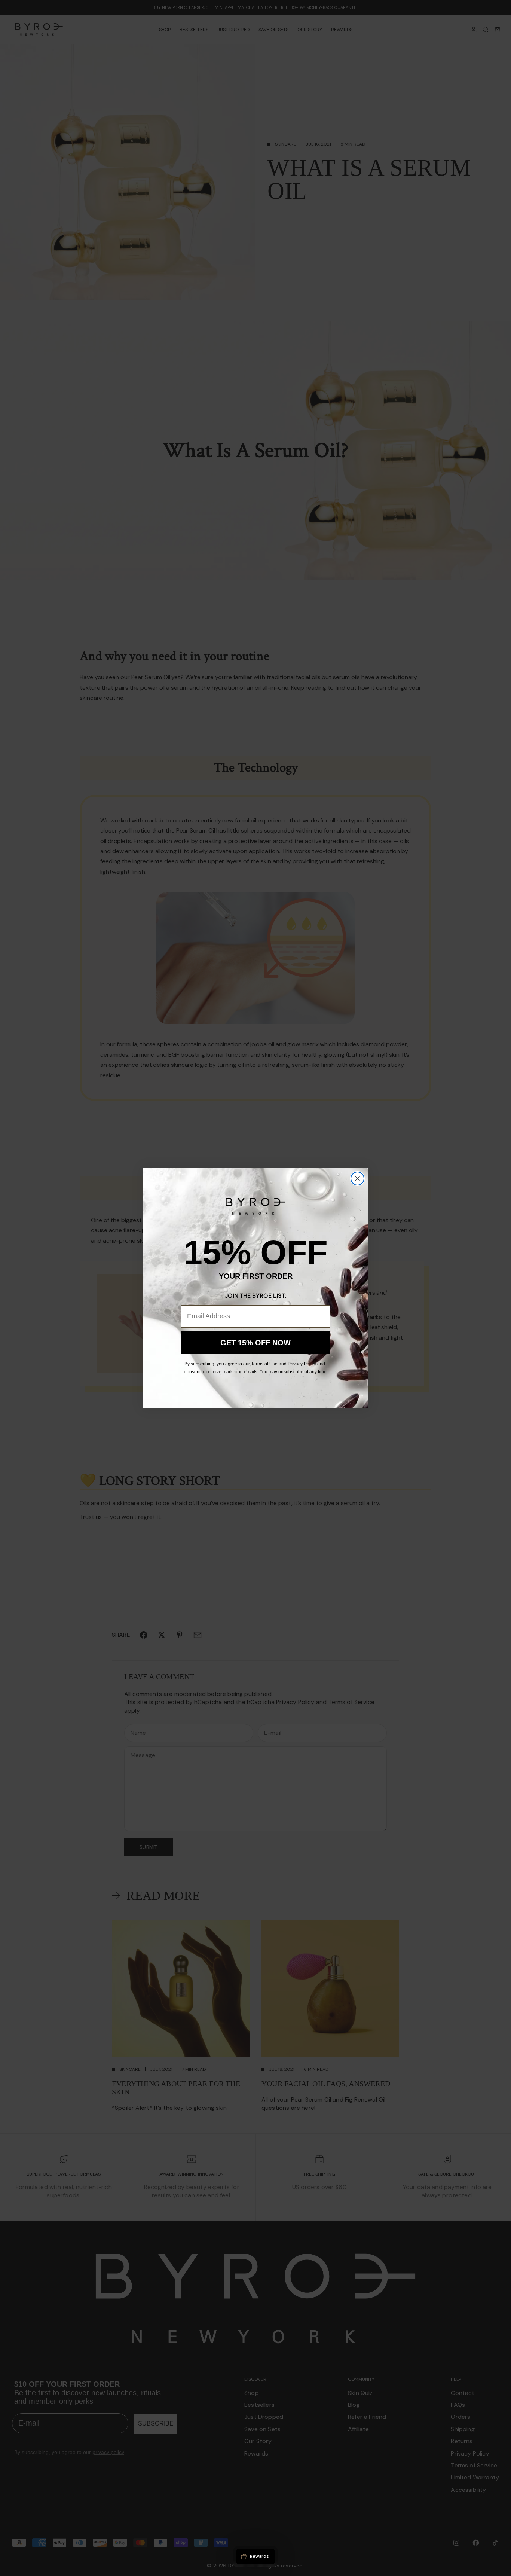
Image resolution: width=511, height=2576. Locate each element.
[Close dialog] (357, 1179)
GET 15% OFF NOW (255, 1343)
